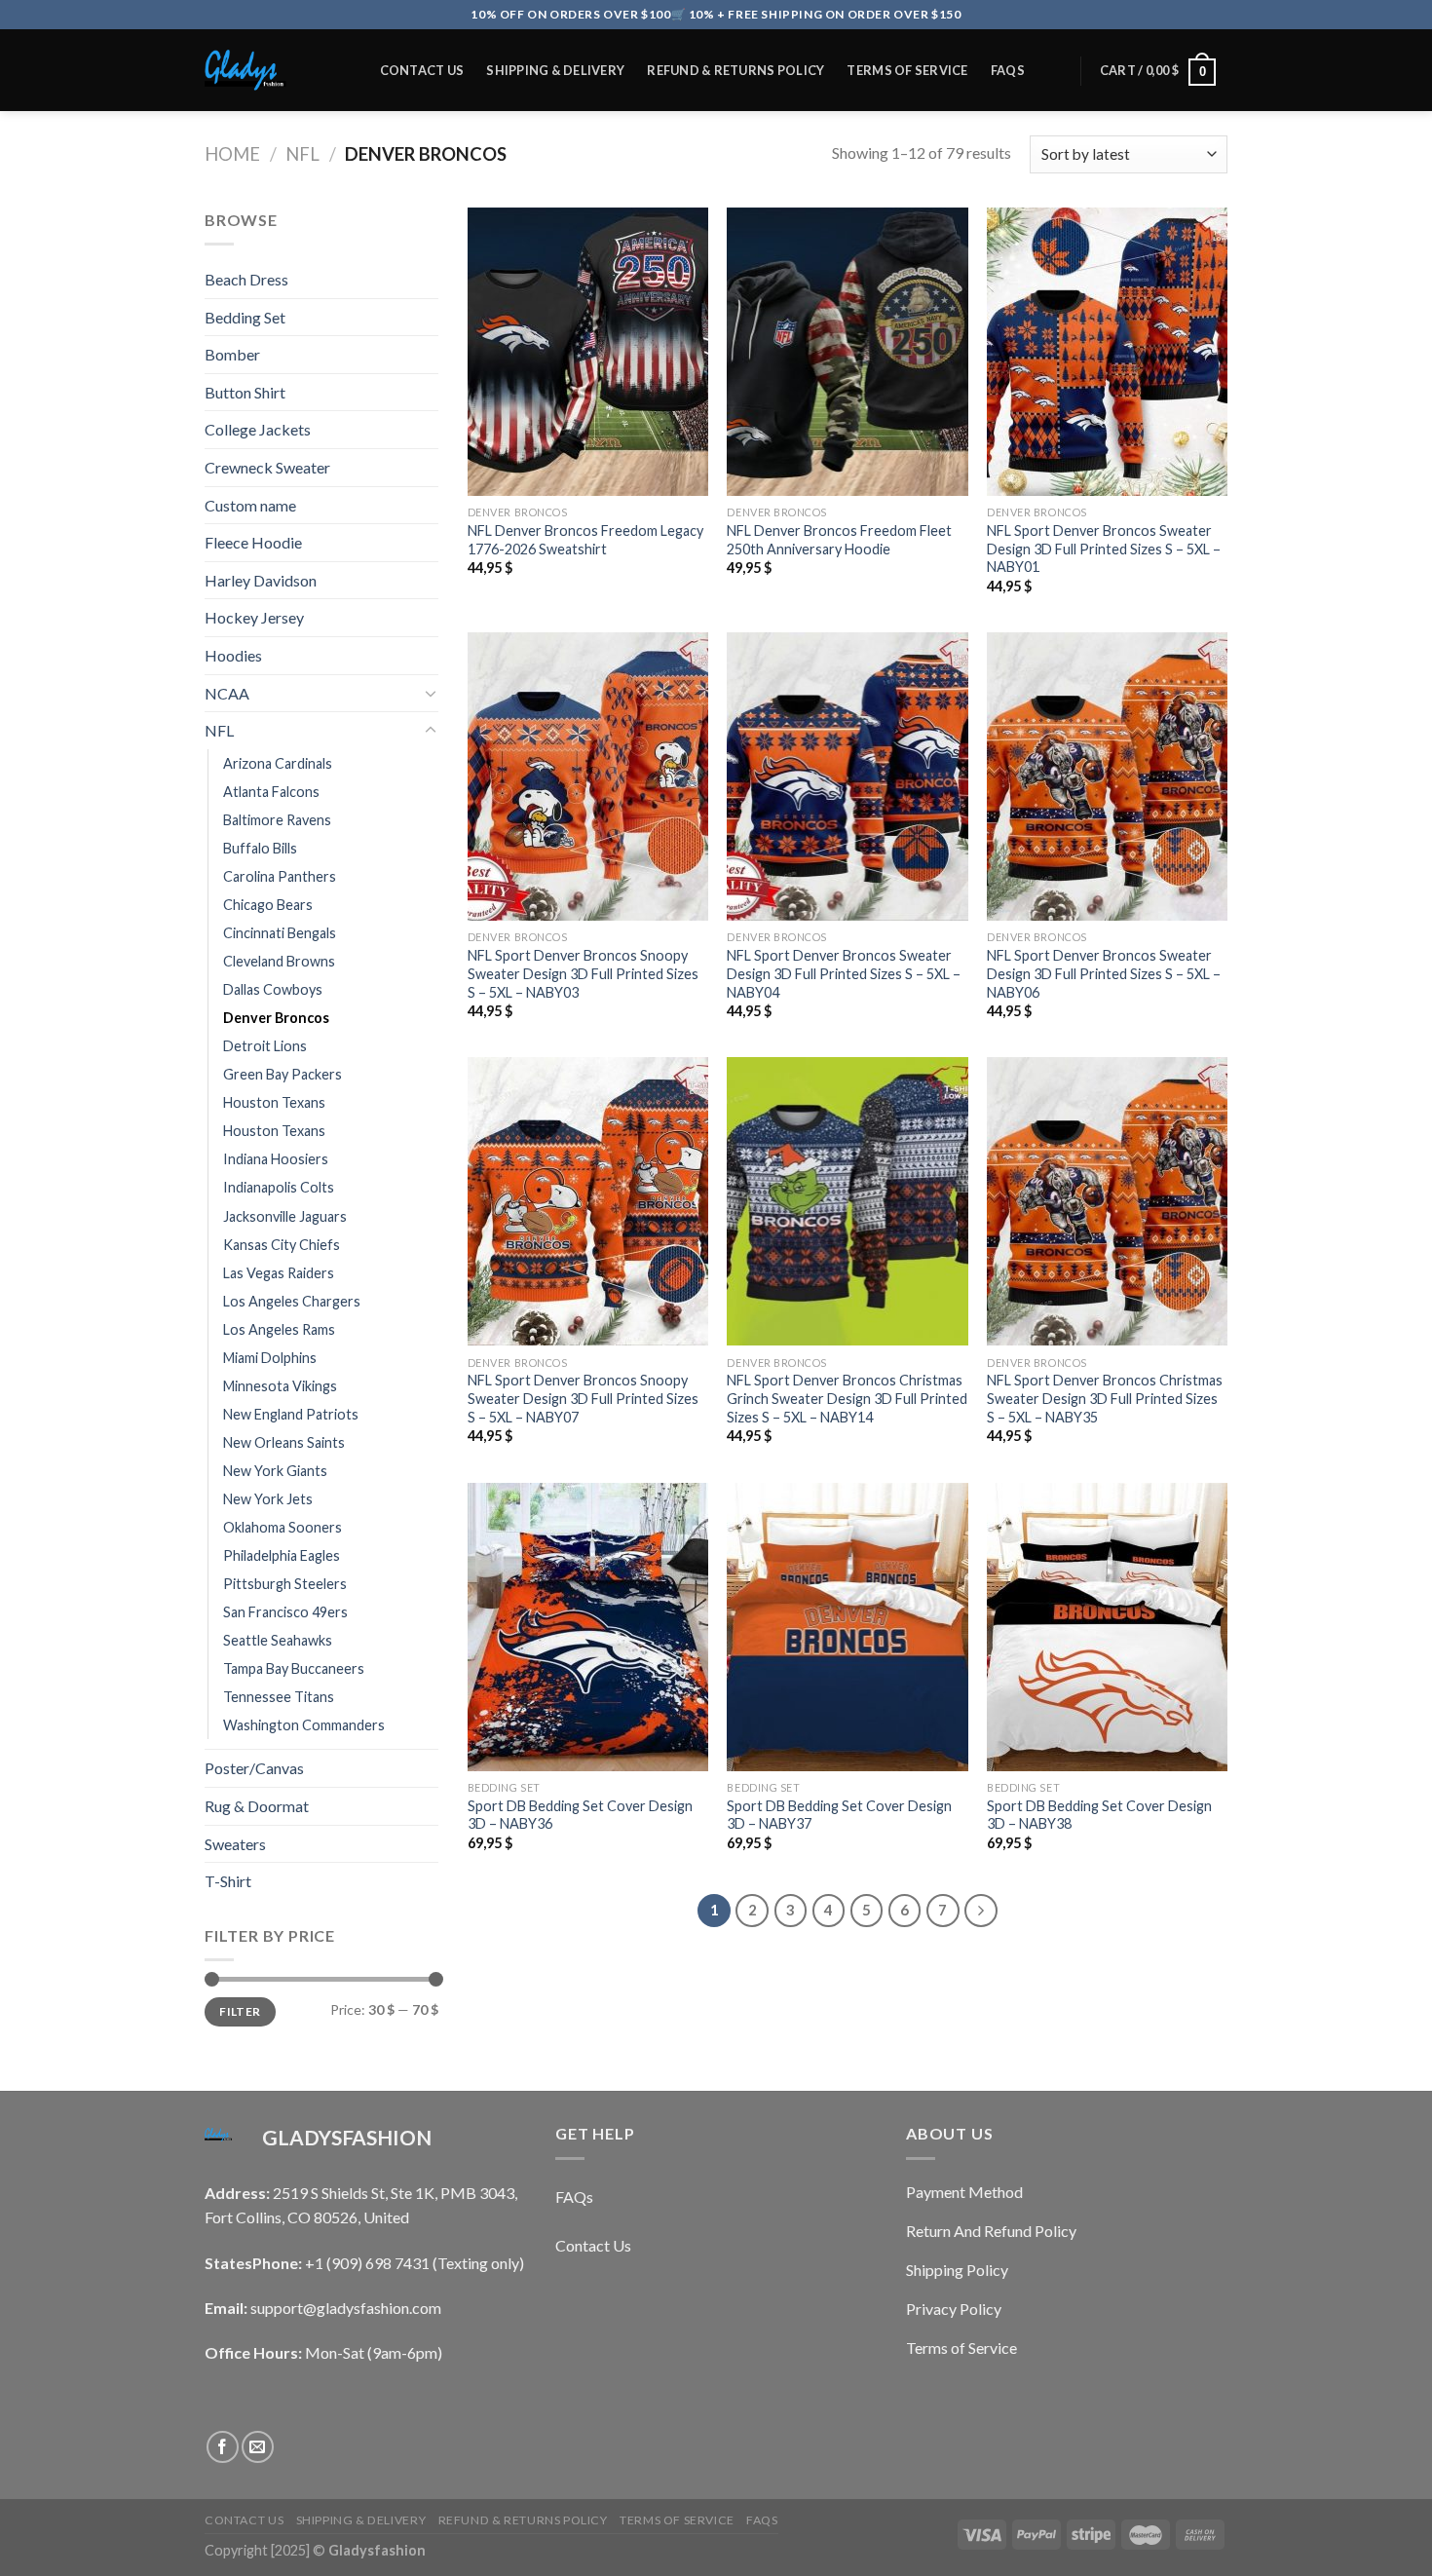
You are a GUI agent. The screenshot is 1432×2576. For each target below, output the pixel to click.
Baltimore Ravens (277, 820)
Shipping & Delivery (555, 70)
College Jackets (258, 429)
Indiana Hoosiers (276, 1159)
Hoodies (233, 655)
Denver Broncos (276, 1018)
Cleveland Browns (279, 961)
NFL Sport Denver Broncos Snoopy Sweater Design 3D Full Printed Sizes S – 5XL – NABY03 (583, 973)
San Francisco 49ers (285, 1612)
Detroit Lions (265, 1046)
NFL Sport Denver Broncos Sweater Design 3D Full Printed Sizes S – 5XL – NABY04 (844, 973)
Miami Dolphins (270, 1358)
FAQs (1008, 70)
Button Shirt (245, 392)
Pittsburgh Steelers (285, 1584)
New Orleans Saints (284, 1442)
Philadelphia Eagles (282, 1555)
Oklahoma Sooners (283, 1527)
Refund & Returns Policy (735, 70)
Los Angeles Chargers (292, 1301)
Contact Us (422, 70)
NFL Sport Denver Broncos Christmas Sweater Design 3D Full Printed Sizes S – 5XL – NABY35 (1105, 1398)
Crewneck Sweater (267, 467)
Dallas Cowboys (273, 989)
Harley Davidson (261, 580)
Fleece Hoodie (253, 542)
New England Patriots (291, 1414)
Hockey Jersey (254, 617)
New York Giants (275, 1471)
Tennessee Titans (279, 1697)
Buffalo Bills (260, 848)
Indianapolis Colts (279, 1187)
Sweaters (235, 1844)
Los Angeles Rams (279, 1329)
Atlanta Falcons (271, 792)
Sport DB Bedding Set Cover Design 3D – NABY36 (580, 1815)
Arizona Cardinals (278, 763)
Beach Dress (246, 279)
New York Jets (268, 1499)
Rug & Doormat (257, 1806)
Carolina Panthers (280, 876)
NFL (302, 154)
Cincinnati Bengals (280, 933)
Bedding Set (245, 317)
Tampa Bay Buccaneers (294, 1668)
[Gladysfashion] (272, 70)
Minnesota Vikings (280, 1386)
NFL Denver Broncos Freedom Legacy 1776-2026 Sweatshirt (585, 540)
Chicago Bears (268, 905)
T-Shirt (228, 1881)
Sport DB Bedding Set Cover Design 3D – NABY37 (839, 1815)
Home (232, 154)
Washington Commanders (304, 1725)
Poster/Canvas (254, 1768)
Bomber (232, 354)
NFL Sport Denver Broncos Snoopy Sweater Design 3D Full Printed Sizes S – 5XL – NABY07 (583, 1398)
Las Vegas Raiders (279, 1273)
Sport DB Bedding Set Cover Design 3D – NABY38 (1099, 1815)
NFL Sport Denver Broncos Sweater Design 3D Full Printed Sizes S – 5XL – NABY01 (1104, 549)
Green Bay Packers (283, 1074)
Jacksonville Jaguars (285, 1216)
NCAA (227, 693)
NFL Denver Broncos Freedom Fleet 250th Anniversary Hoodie (839, 540)
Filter (240, 2011)
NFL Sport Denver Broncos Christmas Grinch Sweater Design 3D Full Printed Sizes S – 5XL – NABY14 (847, 1398)
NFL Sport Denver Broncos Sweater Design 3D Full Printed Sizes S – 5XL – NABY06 (1104, 973)
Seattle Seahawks (278, 1640)
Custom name (250, 505)
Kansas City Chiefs (282, 1245)
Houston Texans (274, 1102)
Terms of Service (907, 70)
